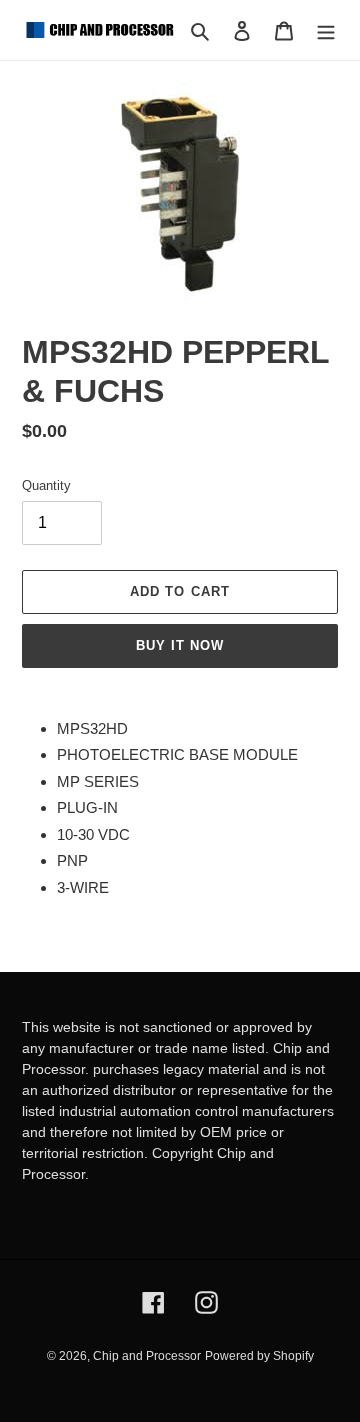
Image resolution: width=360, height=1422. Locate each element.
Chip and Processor (147, 1356)
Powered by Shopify (259, 1356)
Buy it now (180, 645)
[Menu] (326, 30)
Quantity (46, 485)
